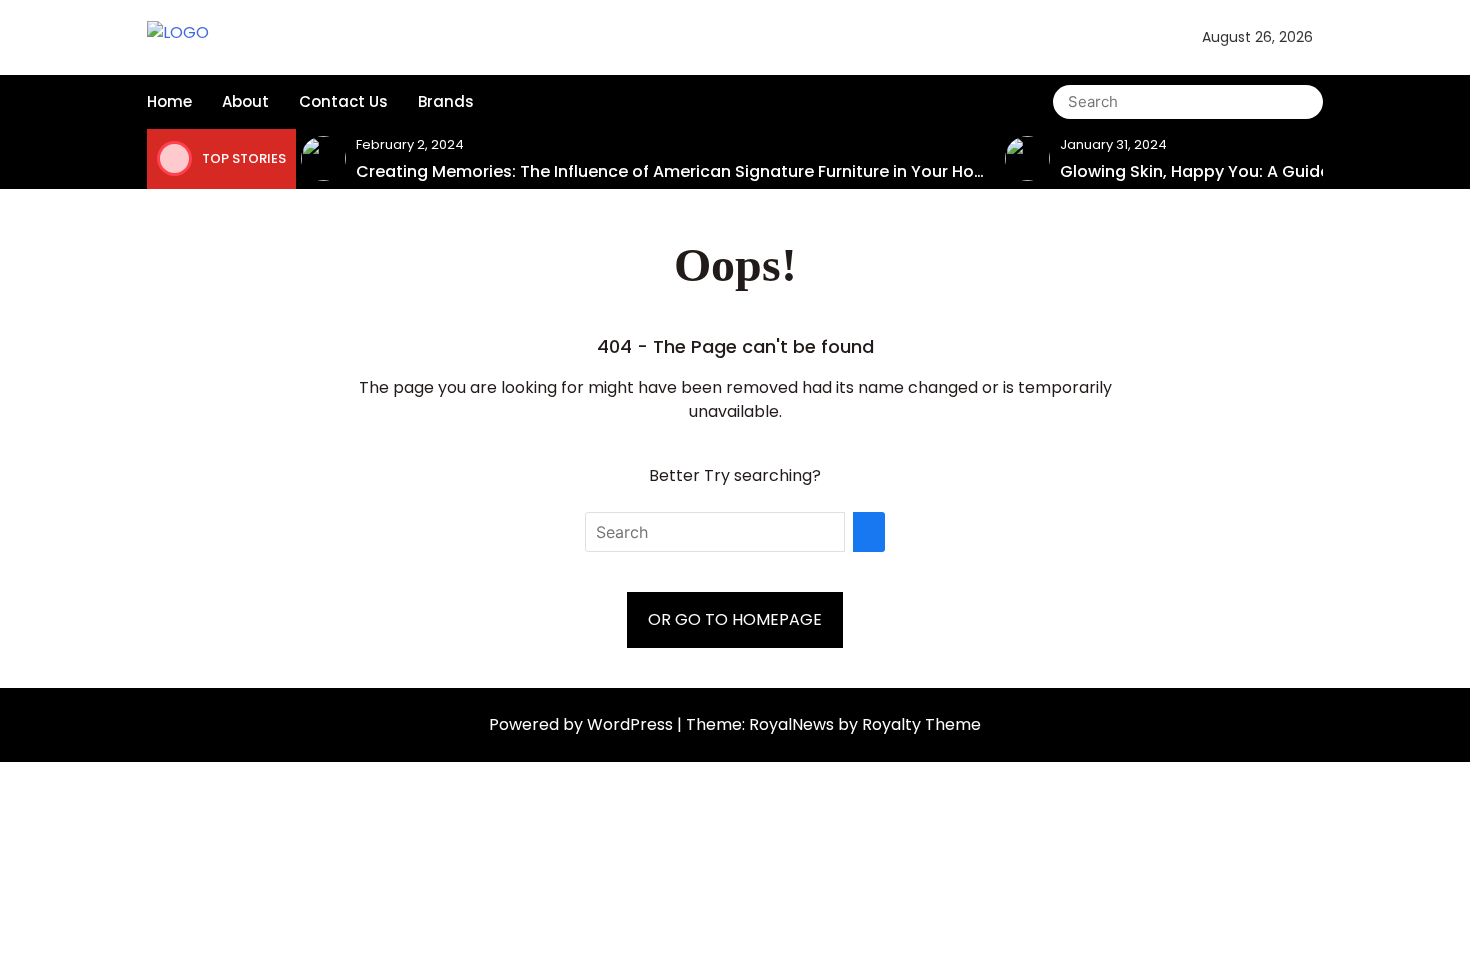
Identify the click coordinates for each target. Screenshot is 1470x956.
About (245, 101)
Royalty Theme (921, 724)
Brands (446, 101)
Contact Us (343, 101)
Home (169, 101)
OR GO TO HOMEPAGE (735, 619)
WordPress (632, 724)
